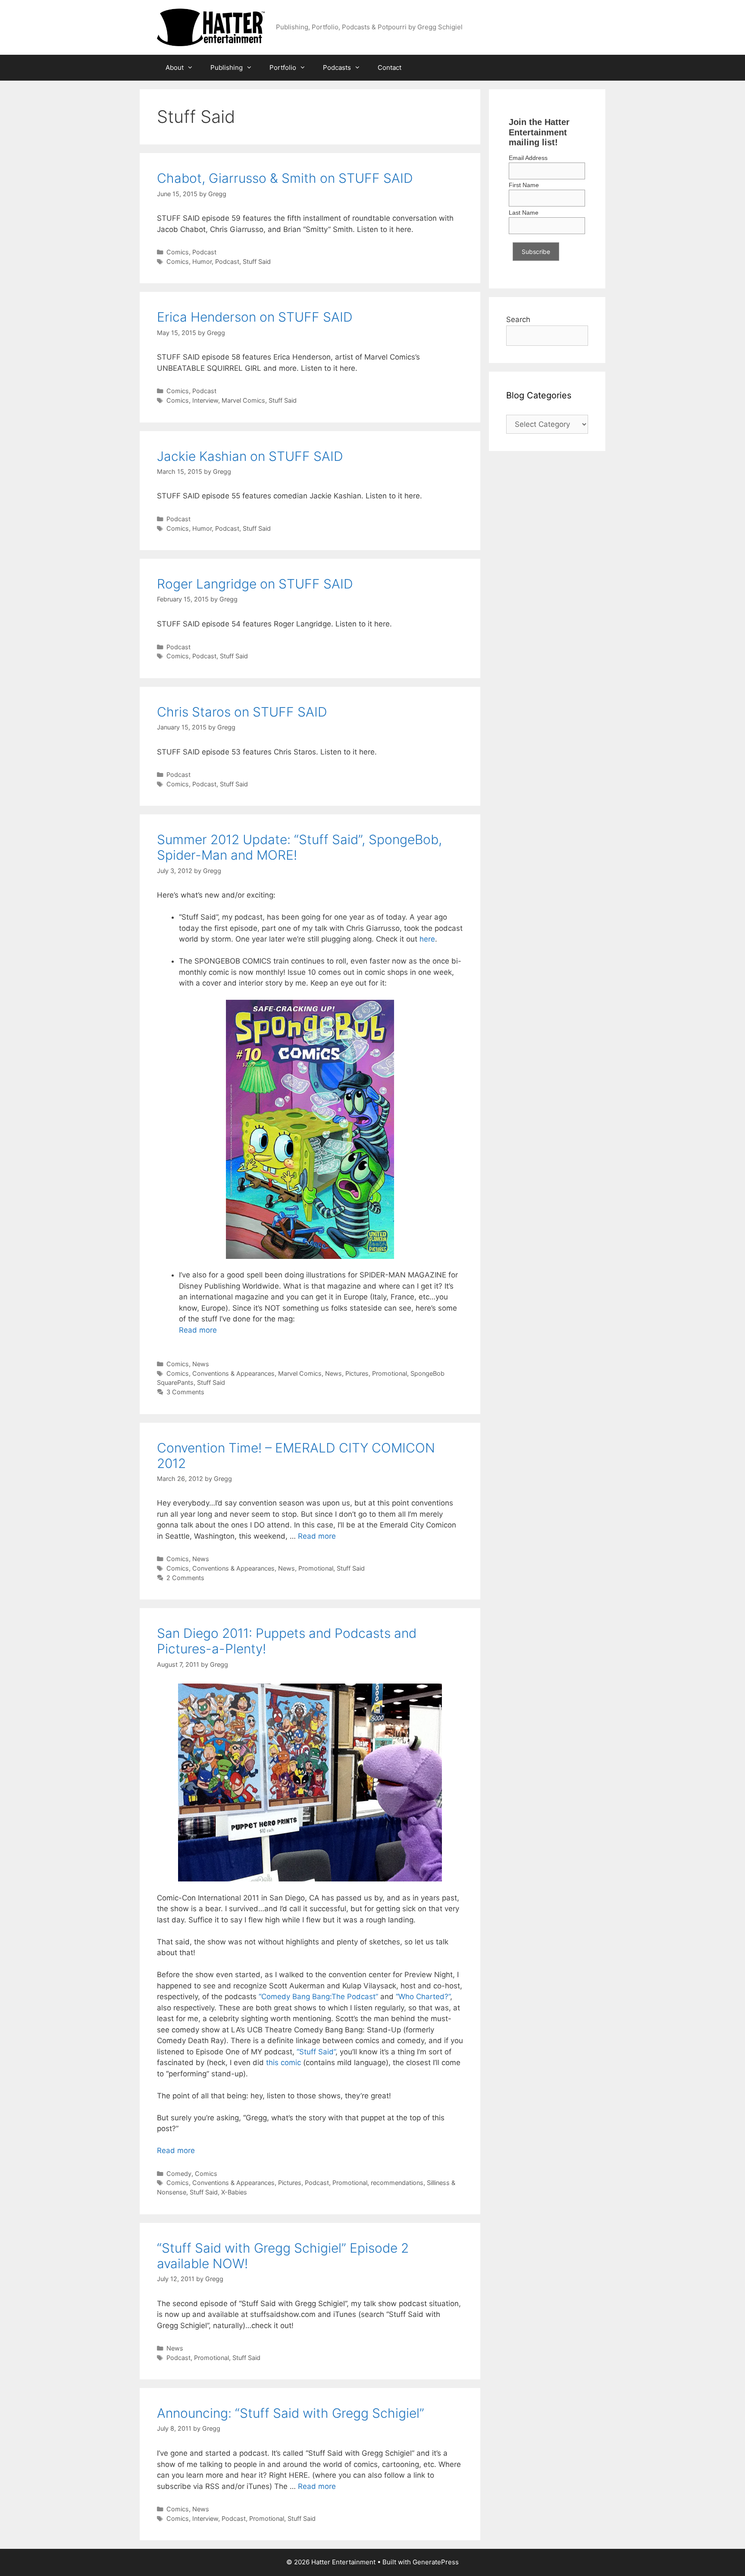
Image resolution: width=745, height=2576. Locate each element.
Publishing (227, 67)
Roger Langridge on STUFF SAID (255, 584)
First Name (524, 185)
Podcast (204, 252)
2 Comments (185, 1578)
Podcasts (337, 67)
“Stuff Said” (316, 2052)
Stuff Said (257, 261)
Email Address (528, 158)
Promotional (390, 1373)
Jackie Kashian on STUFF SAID (250, 456)
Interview (205, 400)
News (201, 1364)
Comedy (179, 2174)
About (175, 67)
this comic (283, 2063)
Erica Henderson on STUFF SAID (255, 317)
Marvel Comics (243, 400)
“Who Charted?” (423, 1997)
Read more (198, 1330)
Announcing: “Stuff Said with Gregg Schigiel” (291, 2413)
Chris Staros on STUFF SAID (242, 712)
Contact (390, 67)
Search (518, 319)
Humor (202, 261)
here (427, 939)
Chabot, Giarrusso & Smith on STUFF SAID (285, 178)
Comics (178, 252)
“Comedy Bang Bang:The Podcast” (318, 1997)
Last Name (524, 213)
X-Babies (234, 2192)
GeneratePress (436, 2562)
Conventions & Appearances (233, 1373)
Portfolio (283, 67)
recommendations (397, 2183)
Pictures (357, 1373)
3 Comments (185, 1392)
